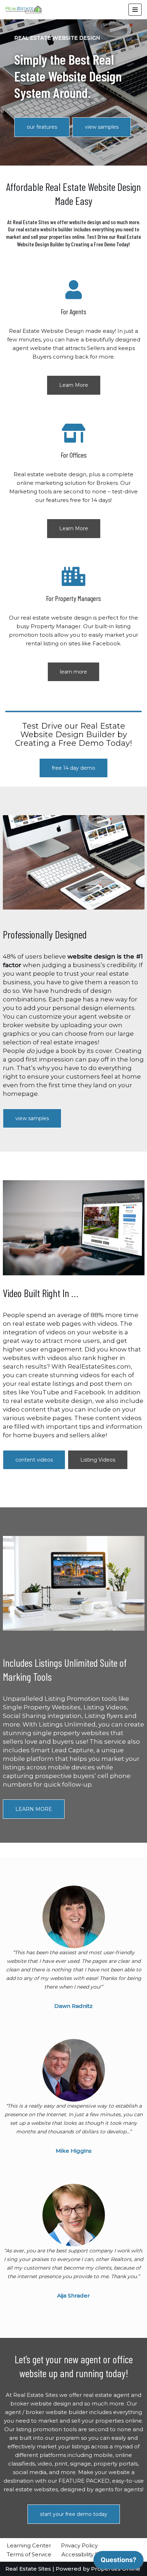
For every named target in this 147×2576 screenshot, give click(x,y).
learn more (73, 672)
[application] (118, 2562)
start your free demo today (74, 2514)
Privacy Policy (79, 2545)
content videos (34, 1460)
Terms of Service (29, 2554)
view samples (102, 127)
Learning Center (29, 2545)
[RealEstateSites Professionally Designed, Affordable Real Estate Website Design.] (24, 10)
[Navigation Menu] (135, 10)
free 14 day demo (73, 768)
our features (42, 127)
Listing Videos (98, 1460)
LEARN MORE (34, 1809)
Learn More (74, 385)
